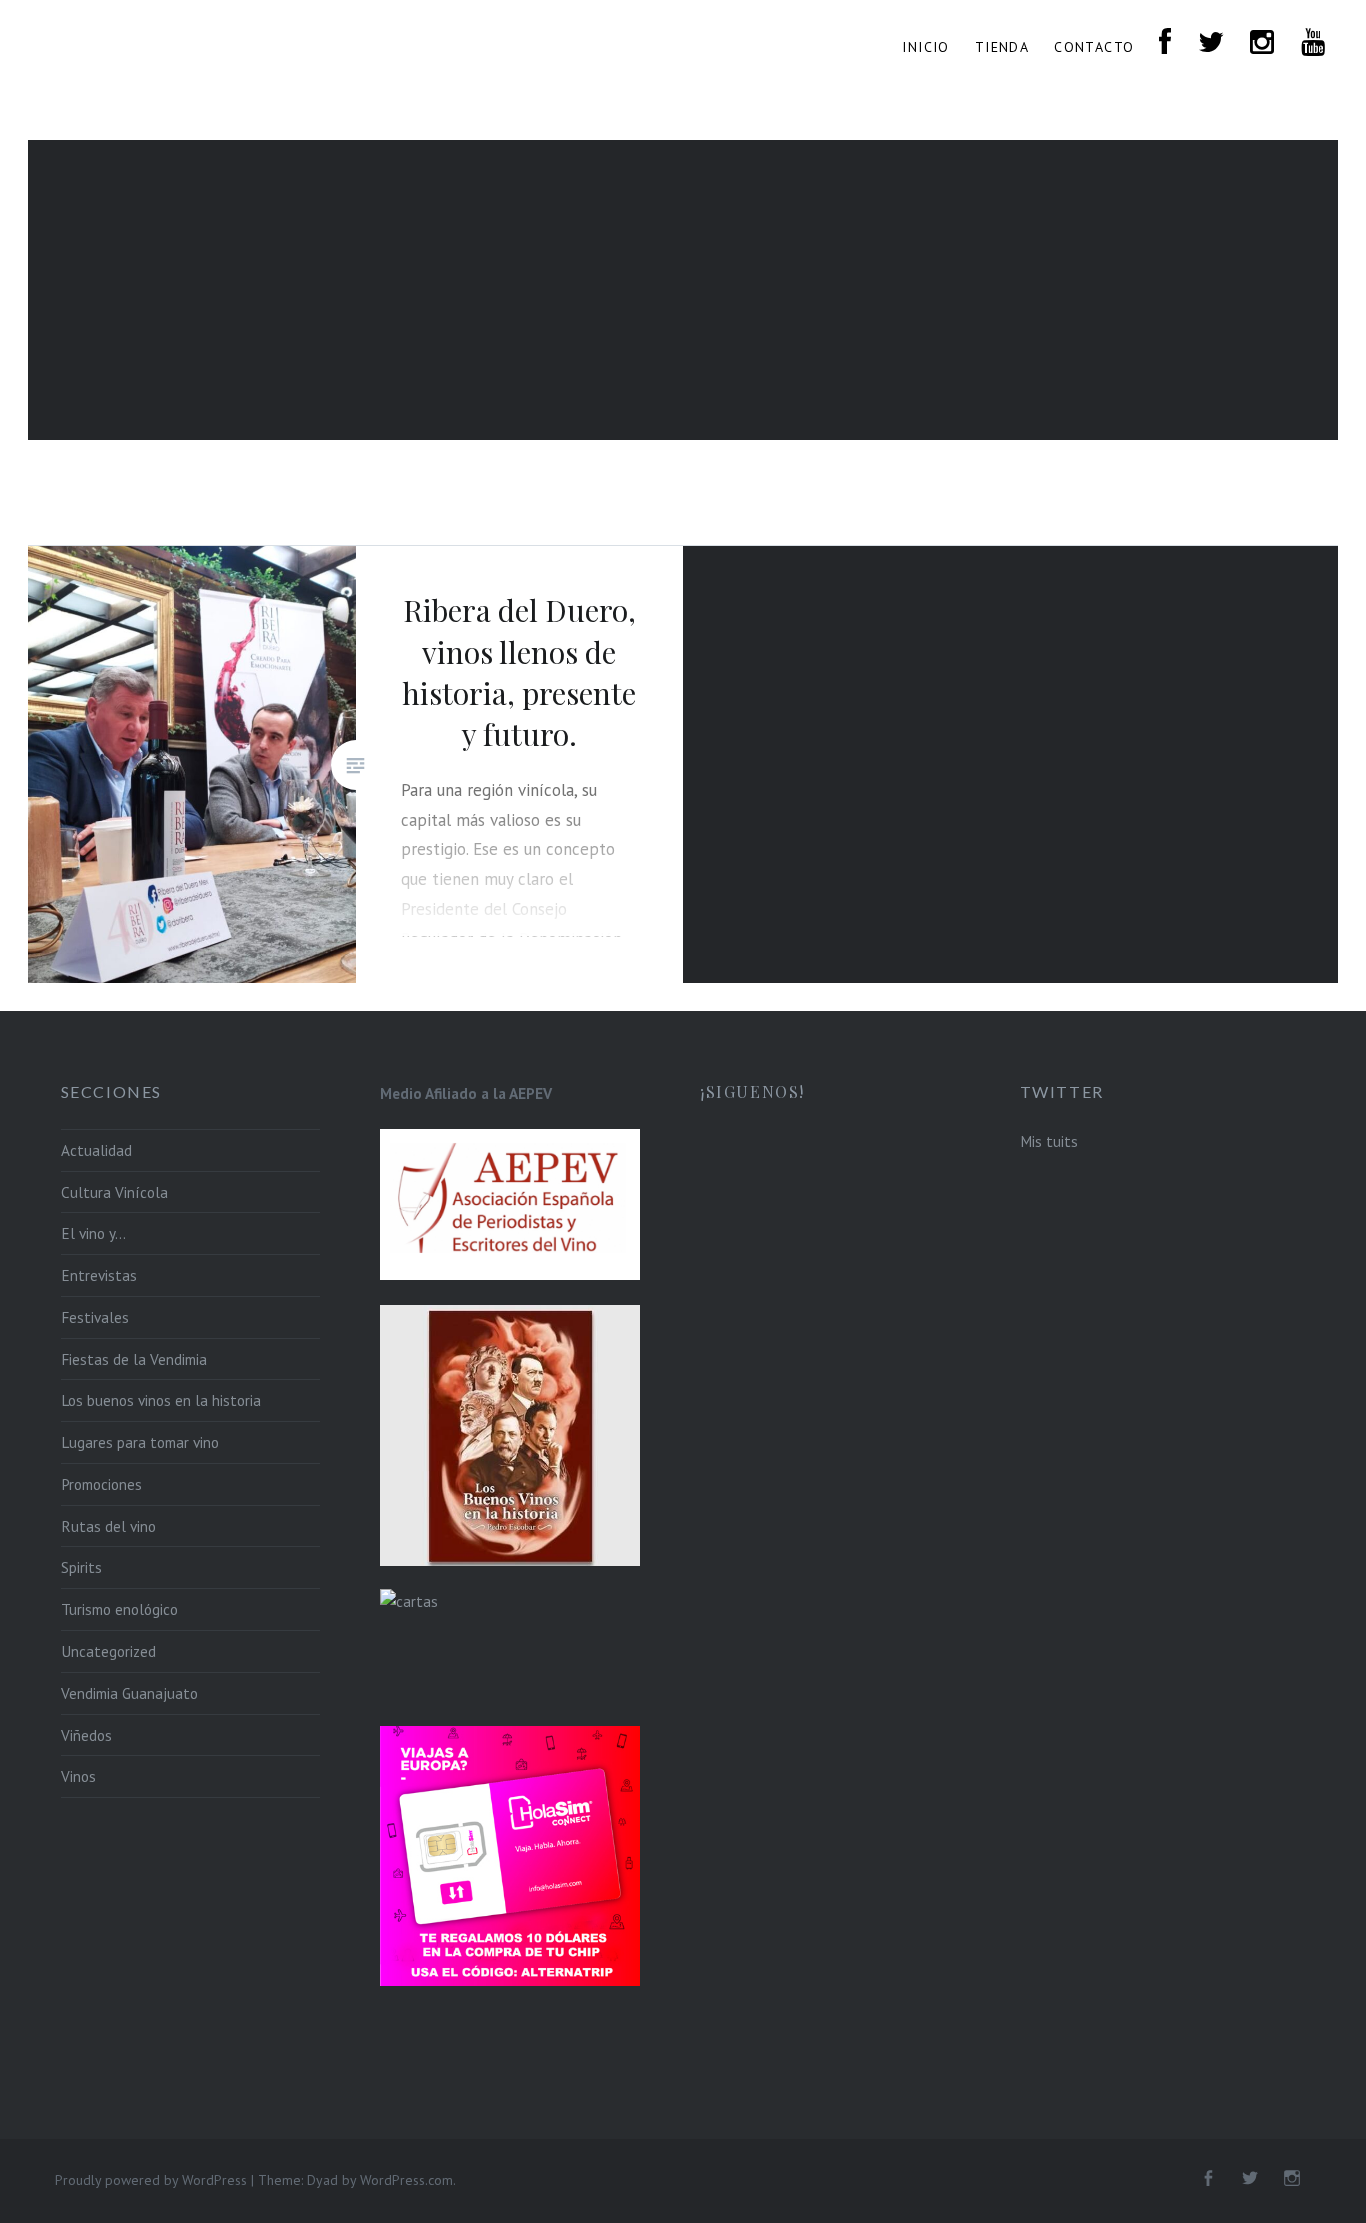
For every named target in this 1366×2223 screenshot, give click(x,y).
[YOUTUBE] (1313, 43)
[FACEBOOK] (1165, 43)
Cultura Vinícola (114, 1192)
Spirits (81, 1567)
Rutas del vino (108, 1526)
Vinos (78, 1776)
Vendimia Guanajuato (129, 1693)
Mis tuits (1049, 1141)
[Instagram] (1292, 2179)
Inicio (925, 47)
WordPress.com (406, 2180)
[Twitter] (1250, 2179)
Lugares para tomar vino (140, 1442)
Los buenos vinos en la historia (161, 1400)
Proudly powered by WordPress (151, 2180)
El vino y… (93, 1233)
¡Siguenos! (752, 1091)
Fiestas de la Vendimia (134, 1359)
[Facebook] (1208, 2179)
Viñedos (86, 1735)
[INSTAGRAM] (1262, 43)
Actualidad (96, 1150)
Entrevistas (99, 1275)
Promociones (101, 1484)
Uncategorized (108, 1651)
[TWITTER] (1211, 43)
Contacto (1094, 47)
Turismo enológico (119, 1609)
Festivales (95, 1317)
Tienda (1002, 47)
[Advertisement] (683, 290)
